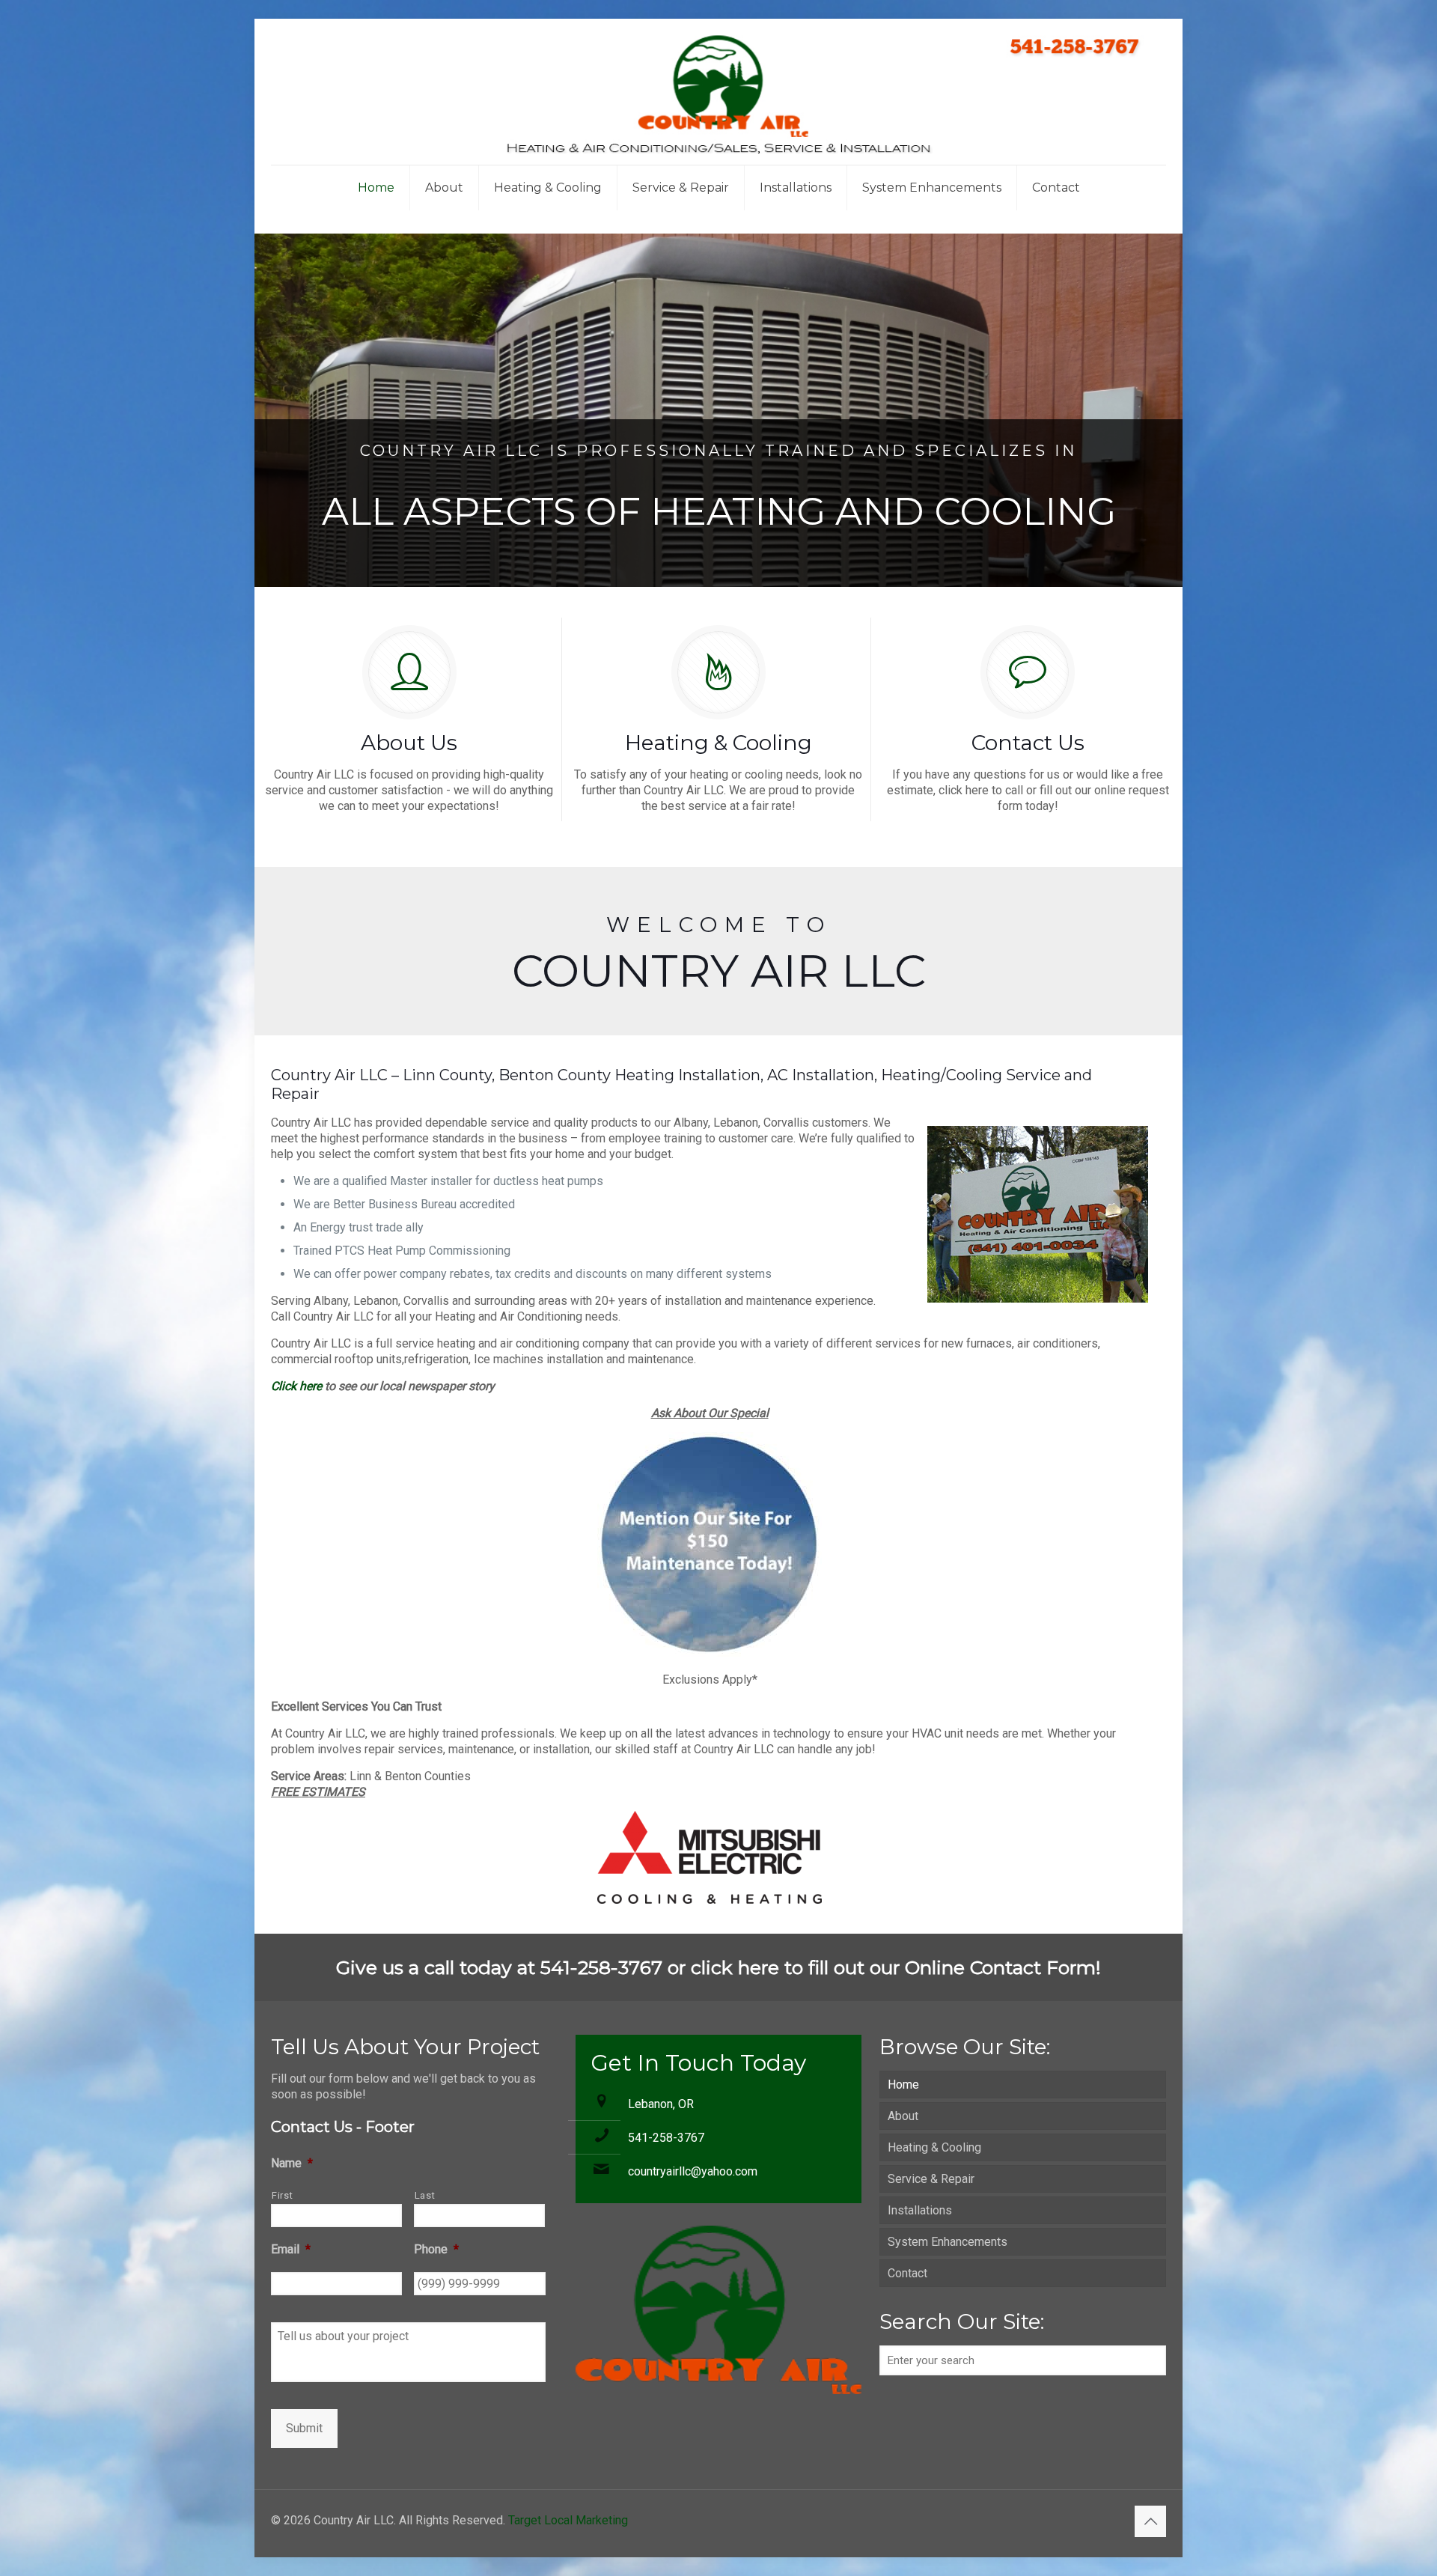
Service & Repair (931, 2179)
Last (425, 2195)
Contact (907, 2273)
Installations (920, 2210)
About (903, 2116)
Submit (304, 2428)
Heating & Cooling (934, 2147)
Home (903, 2085)
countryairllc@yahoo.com (693, 2171)
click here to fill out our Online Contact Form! (896, 1967)
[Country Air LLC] (718, 92)
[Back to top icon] (1150, 2521)
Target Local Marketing (568, 2520)
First (282, 2195)
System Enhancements (948, 2242)
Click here (296, 1386)
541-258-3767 (666, 2138)
